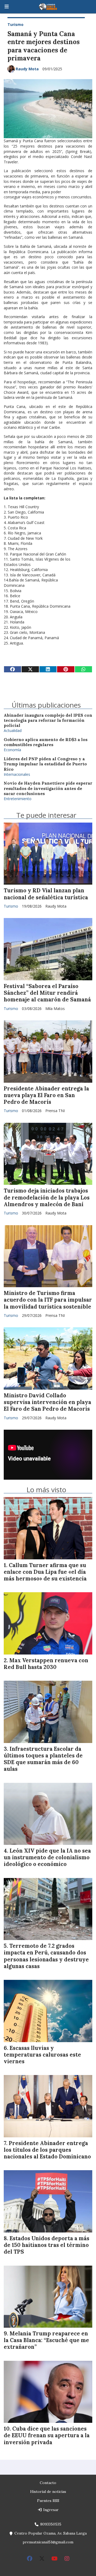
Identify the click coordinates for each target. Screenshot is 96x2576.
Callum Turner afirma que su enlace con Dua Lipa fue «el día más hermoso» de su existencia (45, 1572)
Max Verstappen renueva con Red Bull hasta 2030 (46, 1664)
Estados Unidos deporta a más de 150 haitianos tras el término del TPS (47, 2245)
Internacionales (17, 774)
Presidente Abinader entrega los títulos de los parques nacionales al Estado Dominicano (47, 2150)
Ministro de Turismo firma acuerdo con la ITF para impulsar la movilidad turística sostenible (48, 1300)
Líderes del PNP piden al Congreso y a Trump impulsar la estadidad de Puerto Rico (45, 764)
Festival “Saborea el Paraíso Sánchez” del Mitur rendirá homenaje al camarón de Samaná (47, 993)
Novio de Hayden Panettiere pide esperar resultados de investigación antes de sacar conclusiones (48, 788)
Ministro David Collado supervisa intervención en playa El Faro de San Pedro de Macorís (47, 1402)
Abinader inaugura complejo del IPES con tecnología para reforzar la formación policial (48, 720)
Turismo (15, 24)
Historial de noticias (48, 2492)
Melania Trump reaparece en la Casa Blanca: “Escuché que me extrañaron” (46, 2340)
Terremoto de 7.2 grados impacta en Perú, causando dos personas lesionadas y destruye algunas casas (46, 1956)
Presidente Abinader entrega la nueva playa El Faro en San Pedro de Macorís (46, 1095)
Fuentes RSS (48, 2501)
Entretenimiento (18, 799)
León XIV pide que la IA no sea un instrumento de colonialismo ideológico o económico (47, 1857)
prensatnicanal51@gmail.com (48, 2542)
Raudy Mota (27, 69)
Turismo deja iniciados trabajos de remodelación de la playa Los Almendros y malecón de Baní (47, 1197)
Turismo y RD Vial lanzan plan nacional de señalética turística (46, 894)
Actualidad (13, 730)
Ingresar (50, 2510)
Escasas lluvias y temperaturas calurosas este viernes (42, 2055)
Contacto (48, 2483)
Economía (12, 750)
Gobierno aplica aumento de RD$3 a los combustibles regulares (46, 742)
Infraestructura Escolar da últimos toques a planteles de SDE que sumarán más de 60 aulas (43, 1759)
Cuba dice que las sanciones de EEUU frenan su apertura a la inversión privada (47, 2435)
